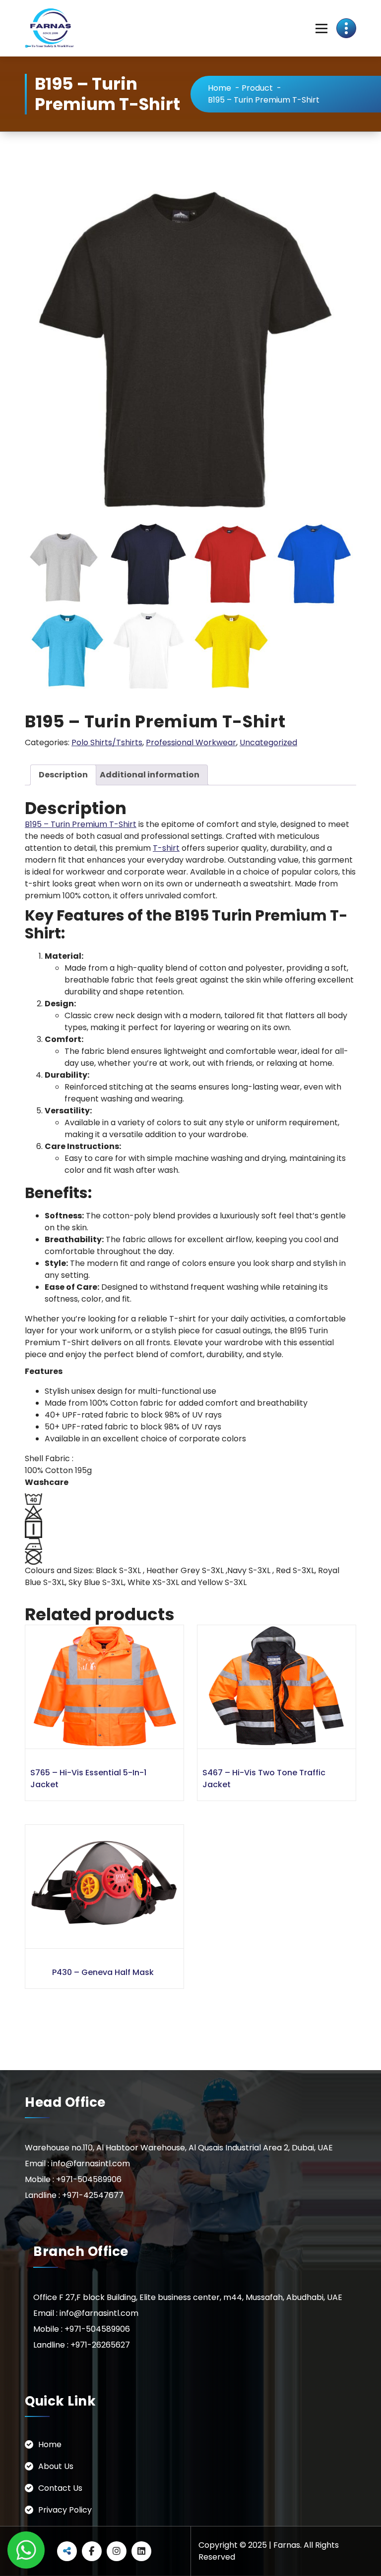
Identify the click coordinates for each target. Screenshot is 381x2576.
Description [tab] (63, 775)
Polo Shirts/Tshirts (107, 742)
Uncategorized (268, 742)
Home (220, 88)
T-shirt (166, 848)
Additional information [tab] (150, 775)
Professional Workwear (191, 742)
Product (257, 88)
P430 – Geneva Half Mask (103, 1972)
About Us (56, 2466)
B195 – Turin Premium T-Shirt (81, 824)
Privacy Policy (65, 2510)
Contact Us (60, 2488)
